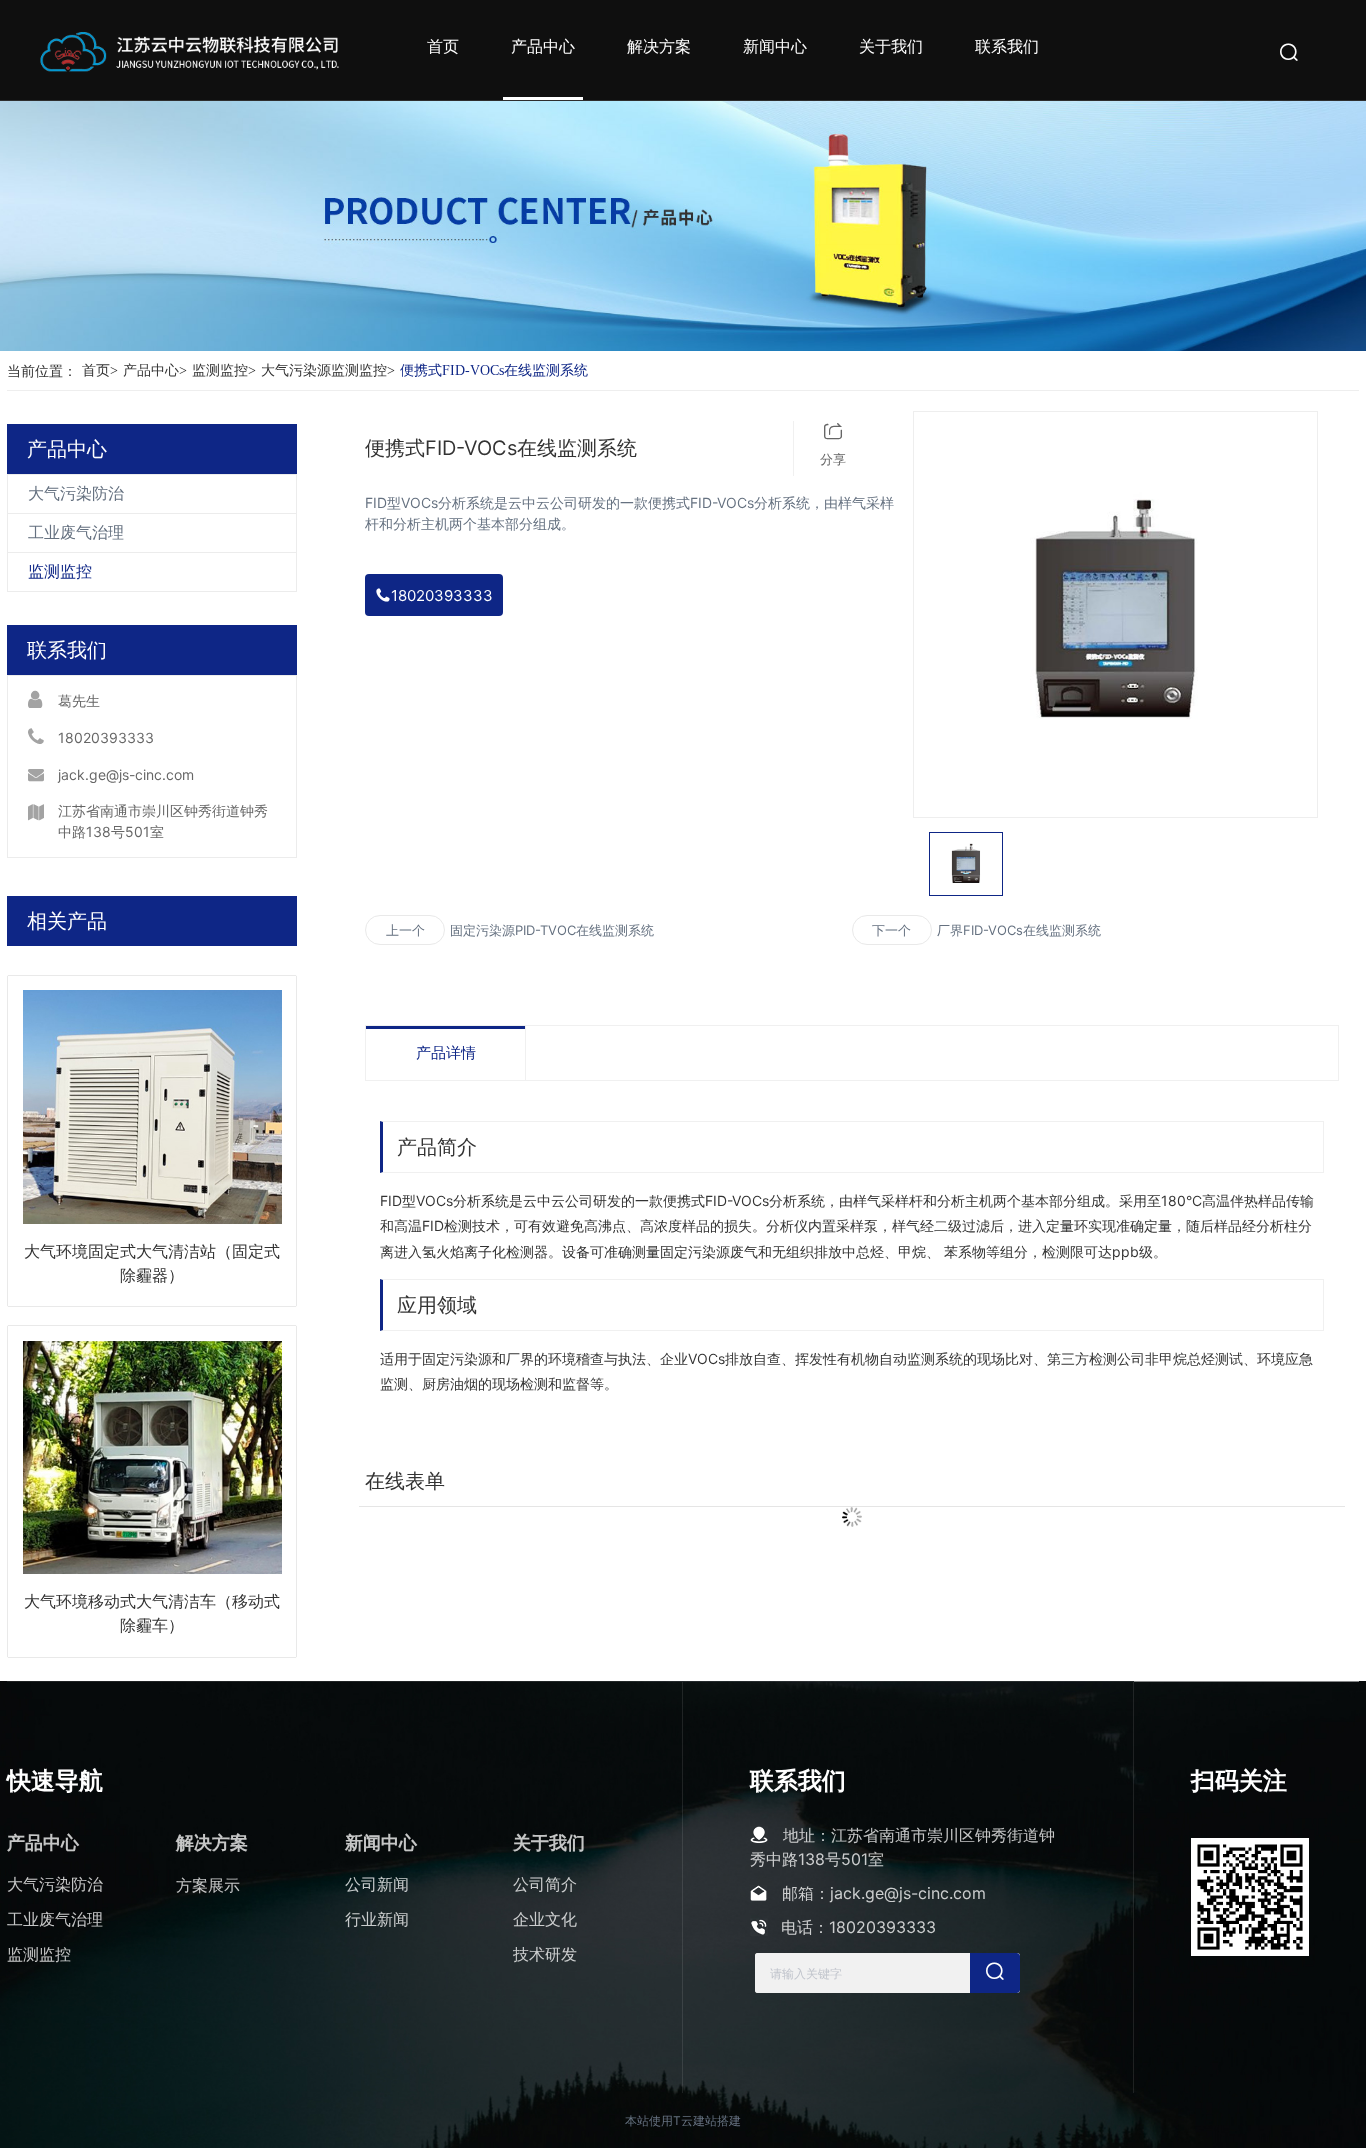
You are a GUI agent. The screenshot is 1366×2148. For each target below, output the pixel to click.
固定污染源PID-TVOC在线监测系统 (552, 930)
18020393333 (106, 737)
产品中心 (155, 370)
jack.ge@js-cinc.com (126, 774)
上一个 (405, 930)
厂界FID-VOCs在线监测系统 (1019, 930)
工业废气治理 (76, 532)
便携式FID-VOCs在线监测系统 (494, 370)
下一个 (891, 930)
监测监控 (224, 370)
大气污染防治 (76, 493)
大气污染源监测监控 (328, 370)
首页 (100, 370)
